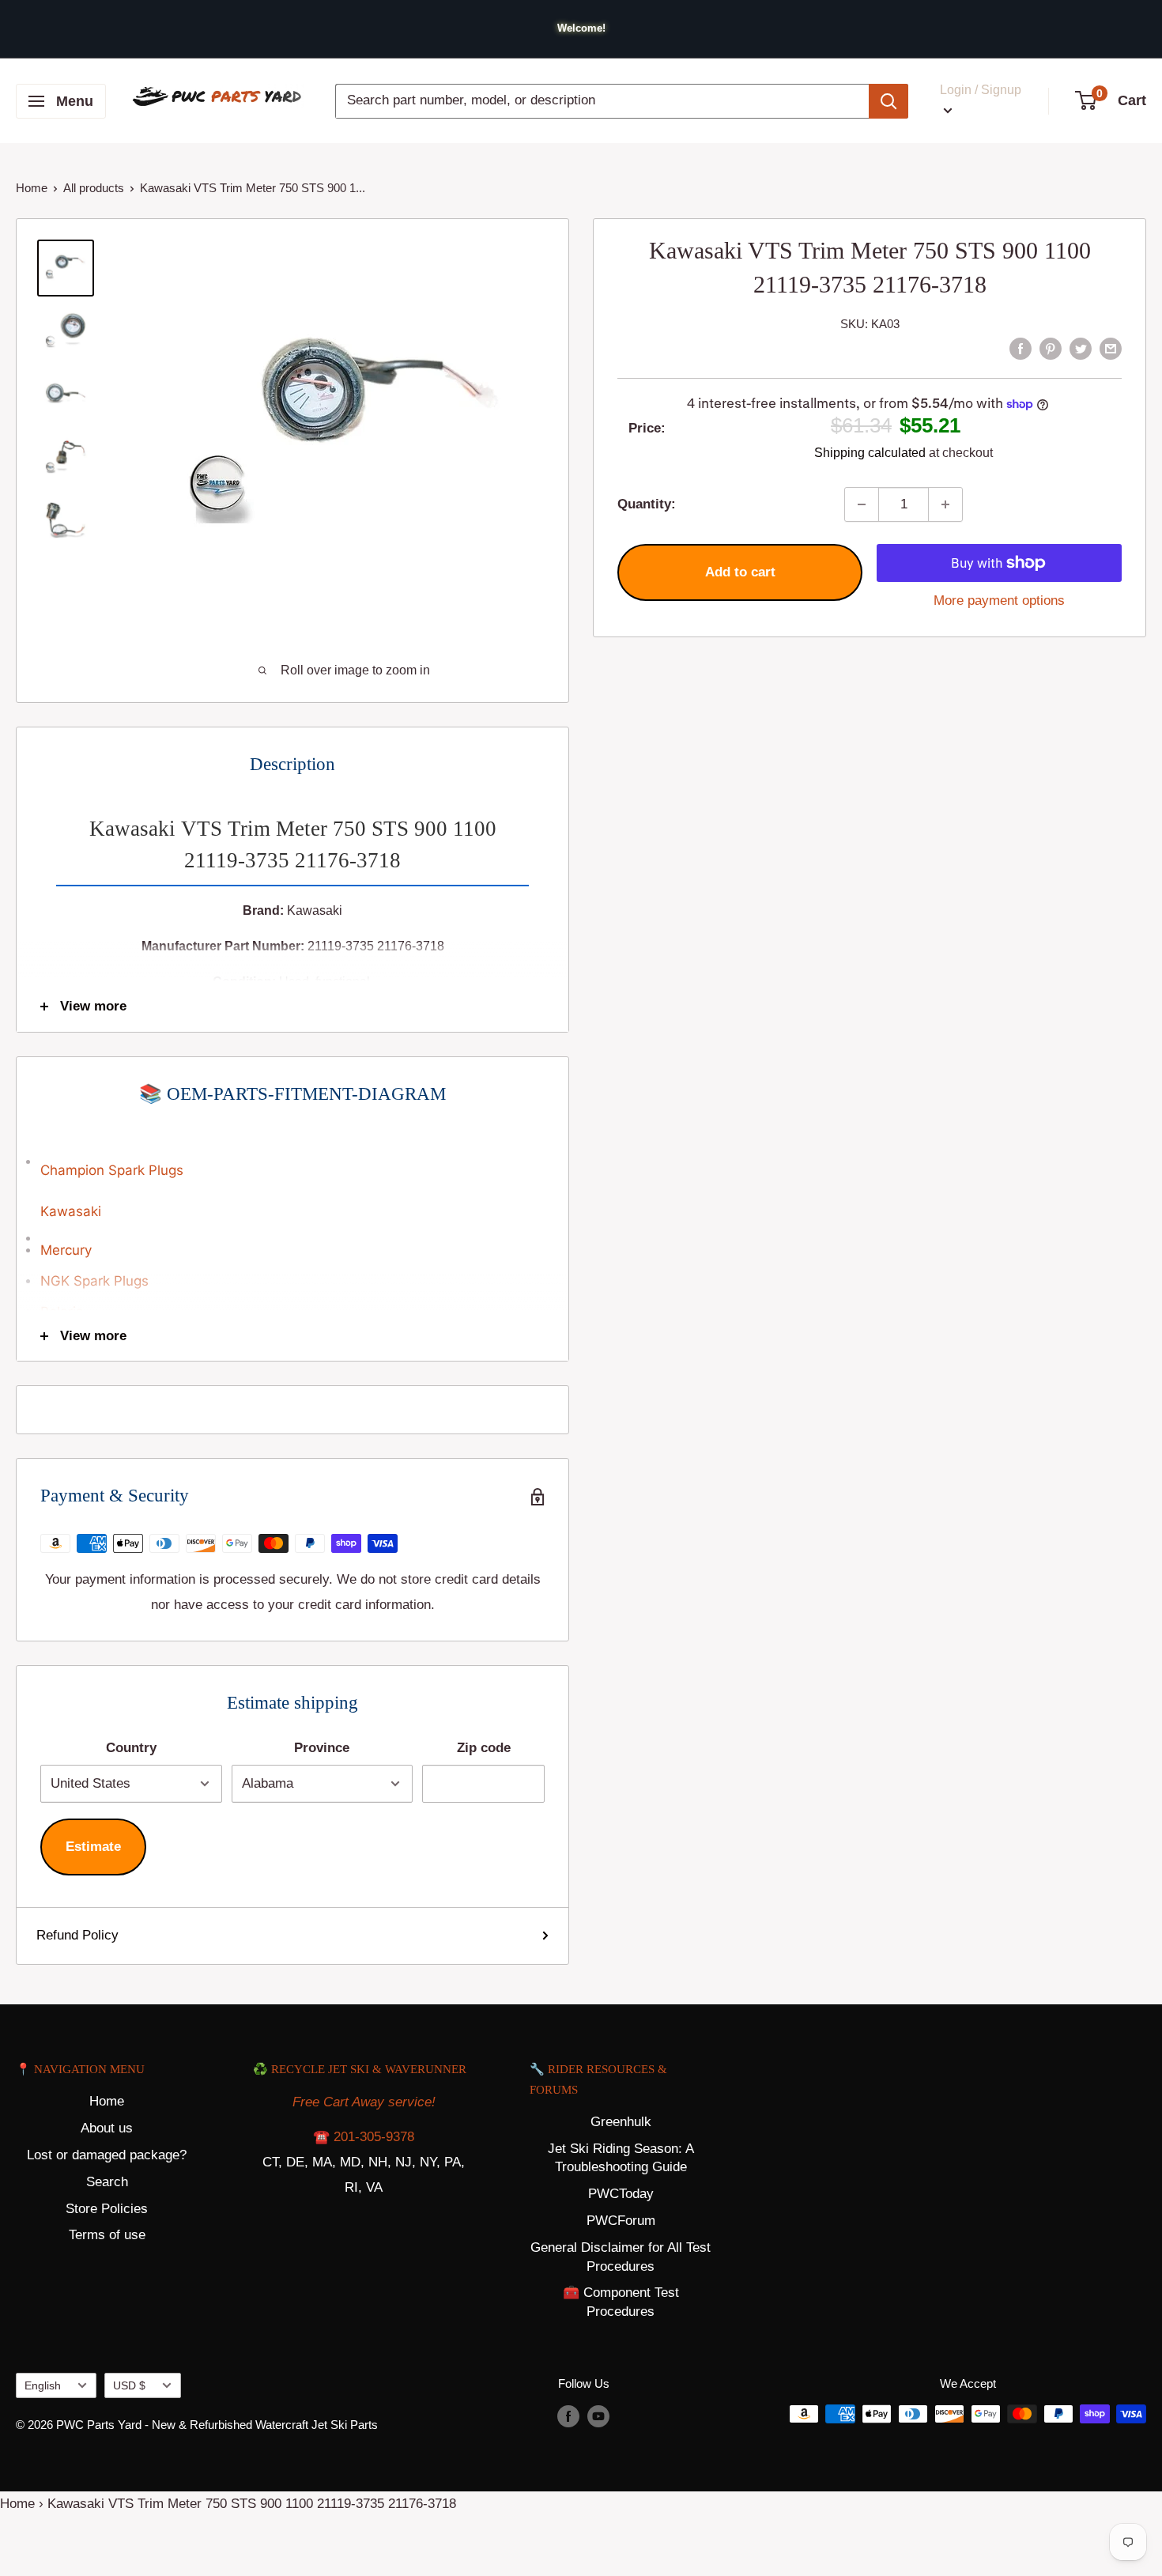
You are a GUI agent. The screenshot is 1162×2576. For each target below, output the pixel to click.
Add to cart (740, 572)
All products (94, 188)
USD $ (129, 2385)
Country (131, 1748)
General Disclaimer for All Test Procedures (621, 2257)
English (43, 2385)
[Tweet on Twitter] (1081, 348)
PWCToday (621, 2194)
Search (107, 2182)
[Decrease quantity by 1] (862, 504)
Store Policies (107, 2209)
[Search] (888, 101)
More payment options (999, 601)
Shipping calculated (870, 453)
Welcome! (581, 28)
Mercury (66, 1250)
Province (322, 1748)
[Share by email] (1111, 348)
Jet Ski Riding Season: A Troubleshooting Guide (621, 2158)
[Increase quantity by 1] (945, 504)
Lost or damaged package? (107, 2155)
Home (32, 188)
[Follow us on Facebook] (568, 2416)
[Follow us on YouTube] (598, 2416)
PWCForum (621, 2221)
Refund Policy (77, 1935)
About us (107, 2128)
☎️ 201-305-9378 (364, 2137)
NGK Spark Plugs (94, 1281)
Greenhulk (621, 2122)
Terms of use (107, 2235)
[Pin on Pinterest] (1051, 348)
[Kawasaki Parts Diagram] (292, 1154)
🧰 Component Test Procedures (621, 2302)
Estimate (93, 1847)
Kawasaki (71, 1211)
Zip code (484, 1748)
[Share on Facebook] (1021, 348)
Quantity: (647, 504)
